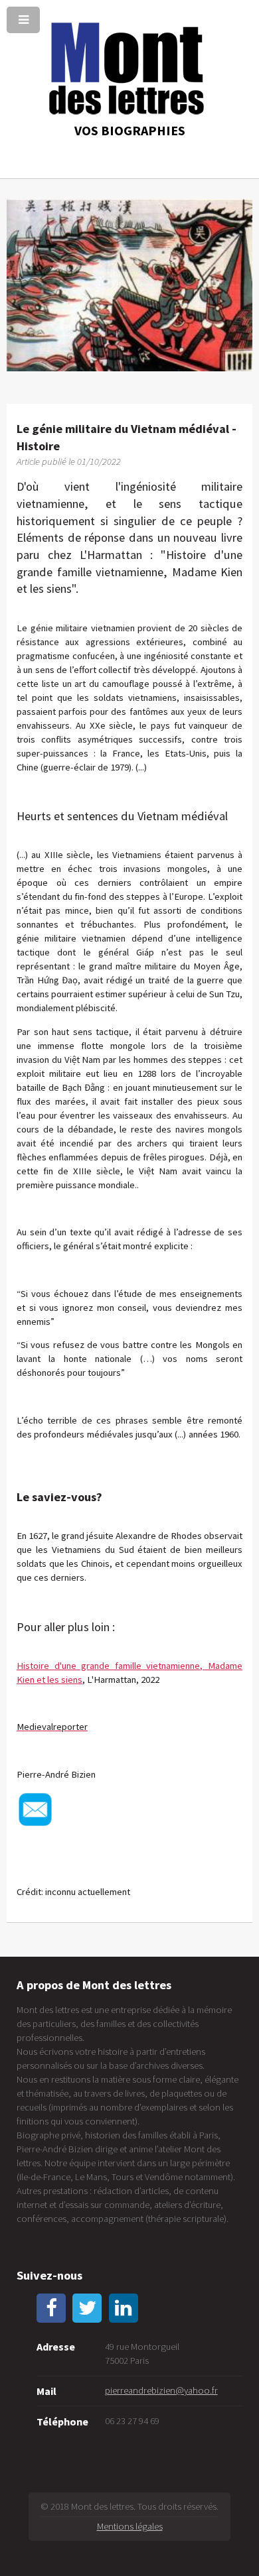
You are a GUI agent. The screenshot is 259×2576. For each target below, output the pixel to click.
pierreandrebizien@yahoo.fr (161, 2390)
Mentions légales (130, 2526)
